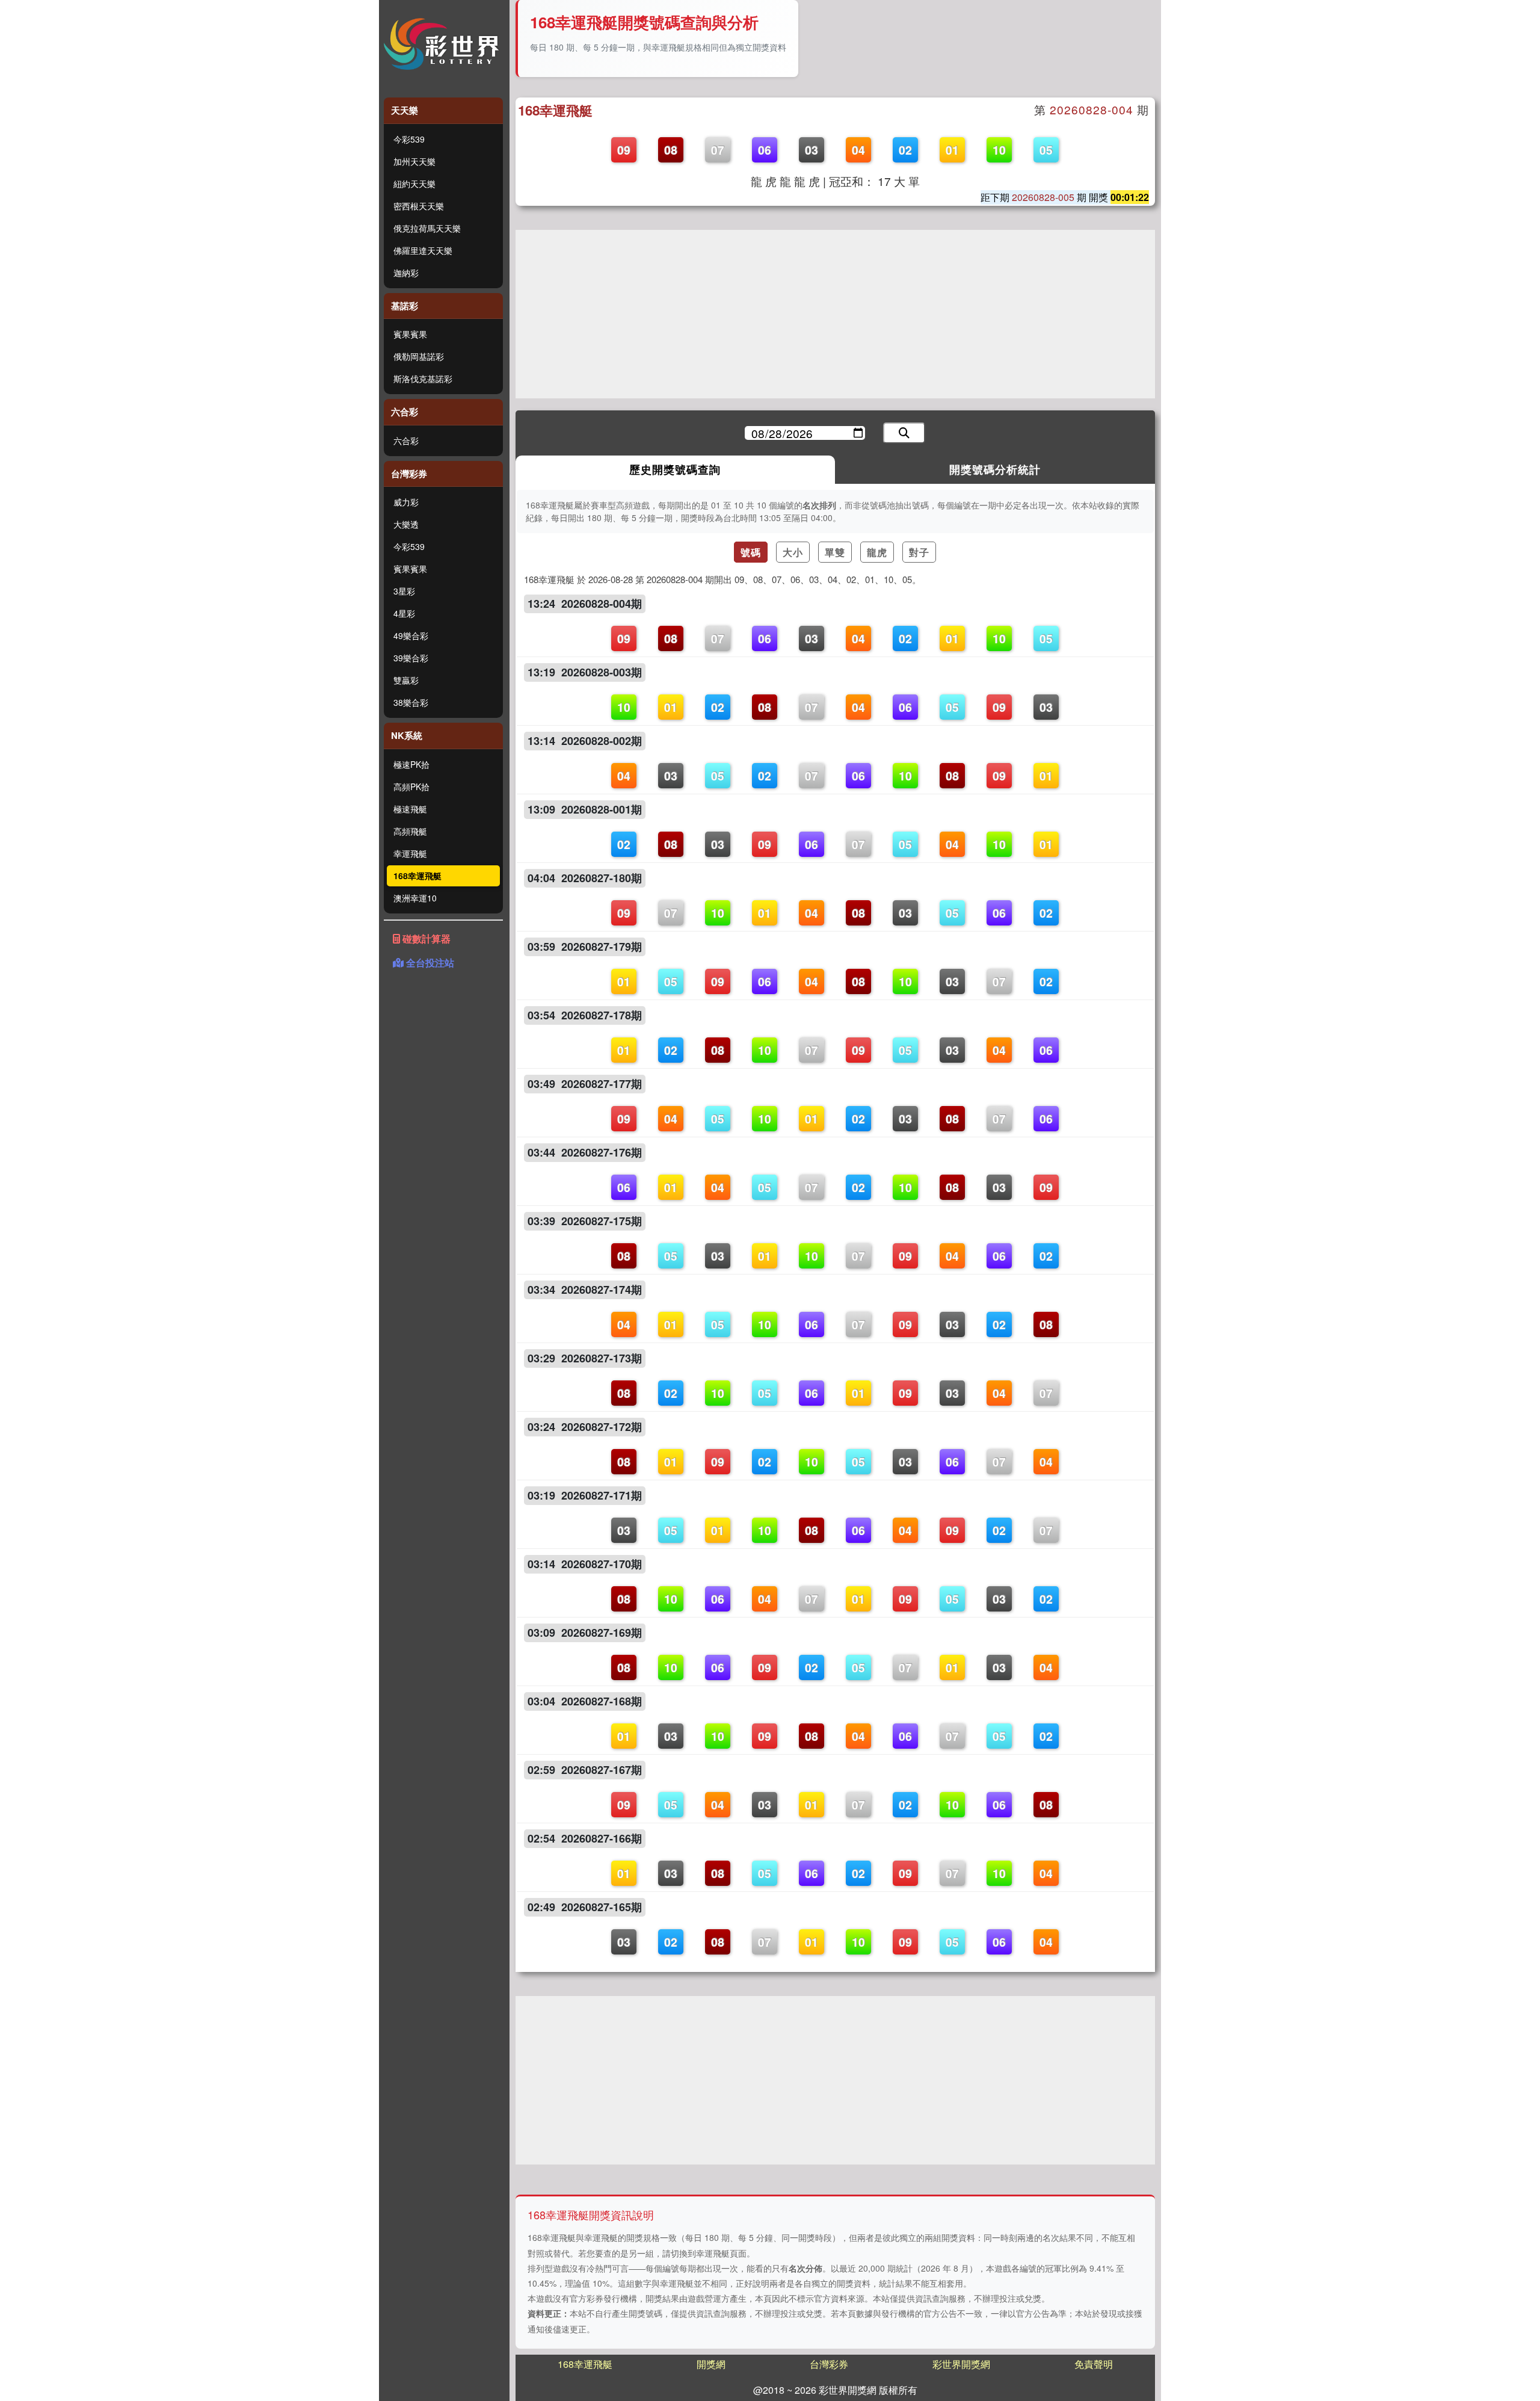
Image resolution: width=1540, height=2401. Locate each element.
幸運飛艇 (410, 853)
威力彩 (406, 502)
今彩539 (409, 139)
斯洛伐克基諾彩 (423, 379)
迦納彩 (406, 273)
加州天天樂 (414, 161)
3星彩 (404, 591)
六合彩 (406, 440)
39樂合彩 (411, 658)
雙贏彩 (406, 680)
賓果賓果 (410, 334)
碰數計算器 (425, 938)
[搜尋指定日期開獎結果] (904, 433)
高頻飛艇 (410, 831)
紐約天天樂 (414, 184)
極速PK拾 (411, 764)
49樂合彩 (411, 635)
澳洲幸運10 (415, 898)
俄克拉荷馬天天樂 (427, 228)
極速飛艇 (410, 809)
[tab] (676, 470)
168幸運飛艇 (417, 876)
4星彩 (404, 613)
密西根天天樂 (419, 206)
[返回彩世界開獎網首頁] (444, 44)
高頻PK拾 (411, 786)
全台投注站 (429, 963)
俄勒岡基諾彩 (419, 356)
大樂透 (406, 524)
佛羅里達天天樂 (423, 250)
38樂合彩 (411, 702)
